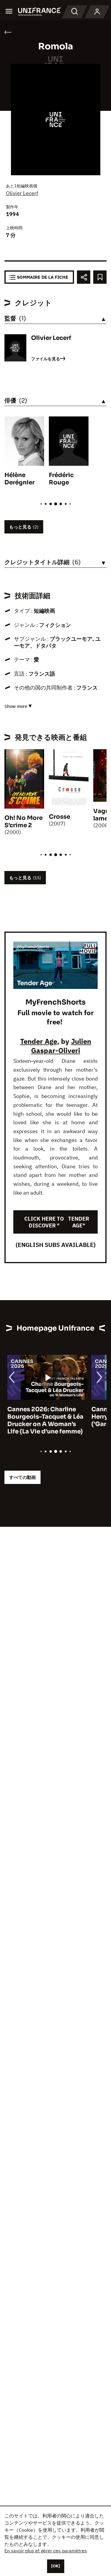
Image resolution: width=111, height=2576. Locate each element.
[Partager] (84, 277)
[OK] (56, 2566)
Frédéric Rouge (61, 479)
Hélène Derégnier (20, 479)
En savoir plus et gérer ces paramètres (46, 2551)
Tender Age (39, 1041)
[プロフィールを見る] (97, 12)
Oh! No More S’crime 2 (24, 822)
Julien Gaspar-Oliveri (61, 1046)
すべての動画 (22, 1477)
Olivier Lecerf (22, 193)
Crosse (59, 817)
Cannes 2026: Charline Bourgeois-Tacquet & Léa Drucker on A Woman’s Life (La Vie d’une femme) (42, 1420)
